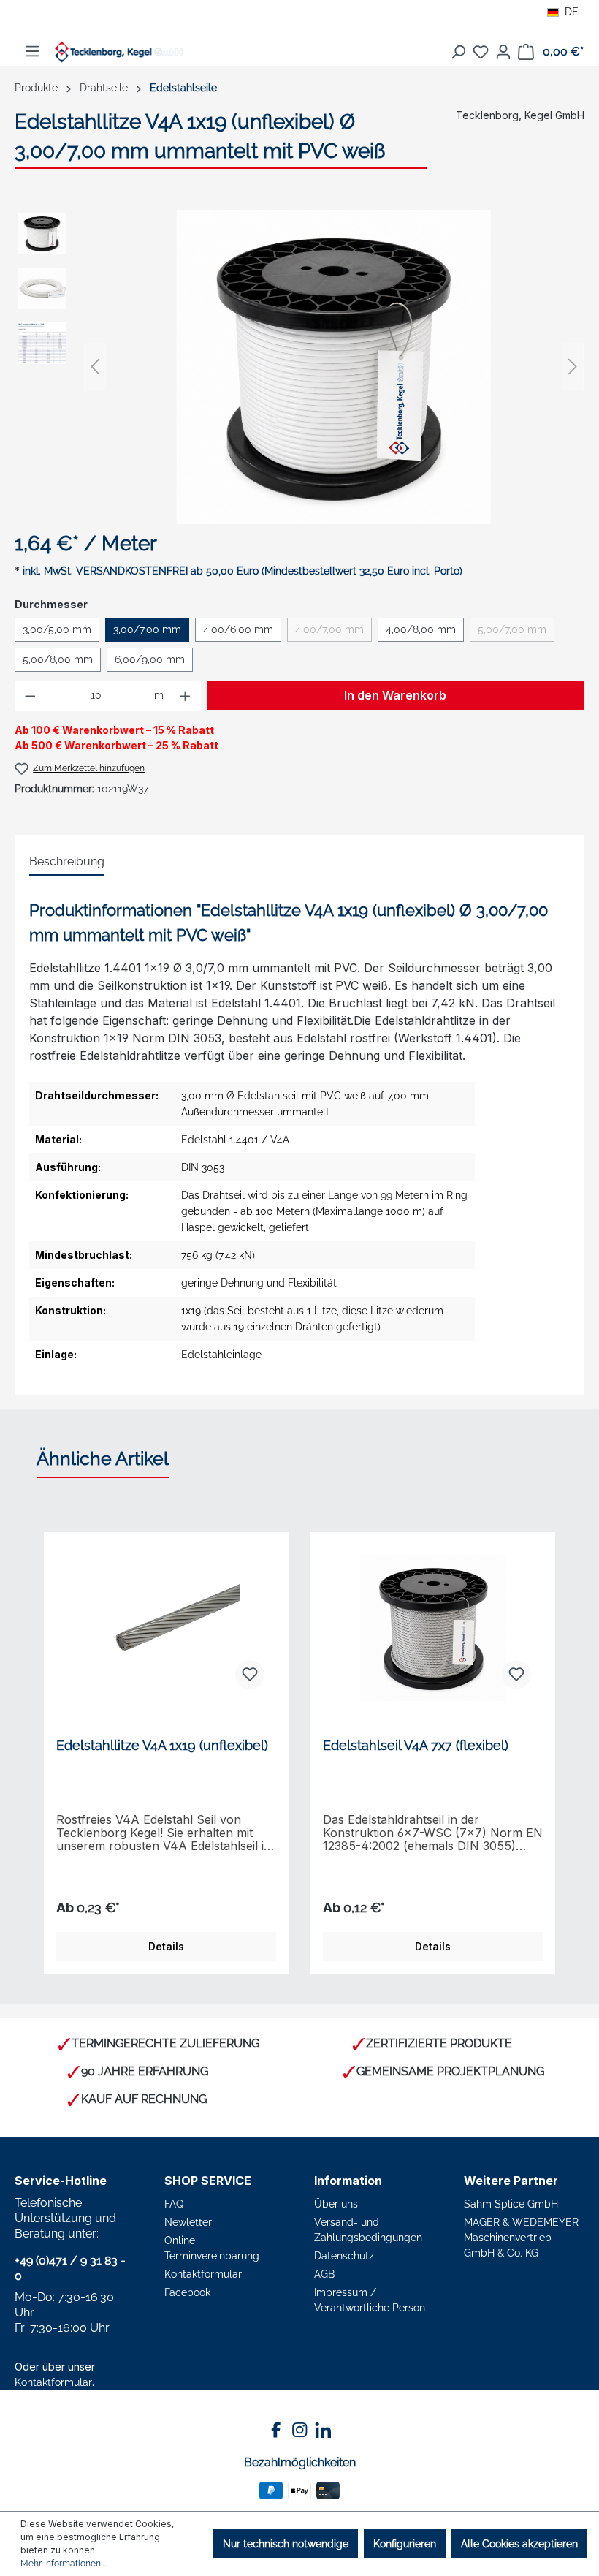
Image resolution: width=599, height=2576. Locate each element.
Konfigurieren (405, 2544)
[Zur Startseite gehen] (119, 52)
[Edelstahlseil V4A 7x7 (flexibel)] (433, 1628)
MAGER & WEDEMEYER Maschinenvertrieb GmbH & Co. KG (521, 2238)
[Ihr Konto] (503, 52)
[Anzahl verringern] (30, 696)
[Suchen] (458, 52)
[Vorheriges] (95, 367)
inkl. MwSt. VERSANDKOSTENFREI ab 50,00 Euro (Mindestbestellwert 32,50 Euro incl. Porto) (243, 571)
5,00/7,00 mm (516, 632)
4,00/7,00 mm (333, 632)
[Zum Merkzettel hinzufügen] (250, 1675)
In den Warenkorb (395, 695)
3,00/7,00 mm (147, 629)
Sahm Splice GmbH (511, 2204)
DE (572, 12)
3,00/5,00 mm (57, 629)
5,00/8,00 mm (58, 659)
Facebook (187, 2292)
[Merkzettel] (481, 52)
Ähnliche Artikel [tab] (103, 1458)
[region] (299, 367)
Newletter (188, 2222)
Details (166, 1946)
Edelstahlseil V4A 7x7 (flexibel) (416, 1745)
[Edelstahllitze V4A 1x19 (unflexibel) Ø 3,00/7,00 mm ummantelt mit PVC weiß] (334, 367)
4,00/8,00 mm (421, 629)
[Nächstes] (573, 367)
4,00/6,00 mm (238, 629)
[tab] (67, 863)
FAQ (174, 2204)
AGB (324, 2274)
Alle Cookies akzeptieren (519, 2544)
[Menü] (32, 51)
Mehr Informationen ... (64, 2564)
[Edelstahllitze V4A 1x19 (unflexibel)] (166, 1628)
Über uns (336, 2204)
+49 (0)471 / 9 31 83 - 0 (70, 2268)
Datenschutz (344, 2256)
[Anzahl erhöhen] (186, 696)
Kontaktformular (53, 2382)
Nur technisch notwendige (286, 2544)
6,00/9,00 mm (150, 659)
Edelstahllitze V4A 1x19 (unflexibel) (162, 1745)
